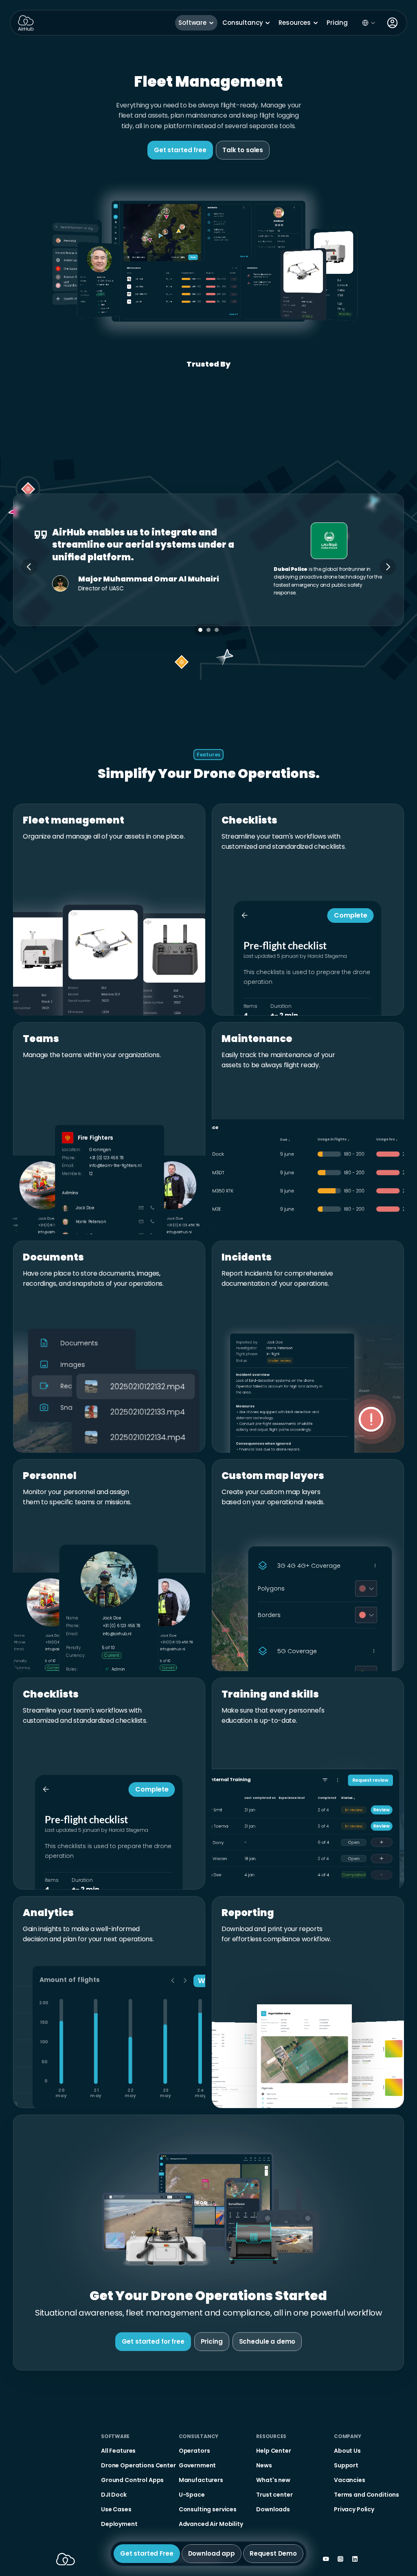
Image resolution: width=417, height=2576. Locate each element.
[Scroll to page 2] (208, 630)
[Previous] (29, 567)
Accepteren (297, 2532)
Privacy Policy (113, 2554)
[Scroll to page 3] (218, 630)
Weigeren (247, 2532)
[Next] (388, 567)
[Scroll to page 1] (199, 630)
